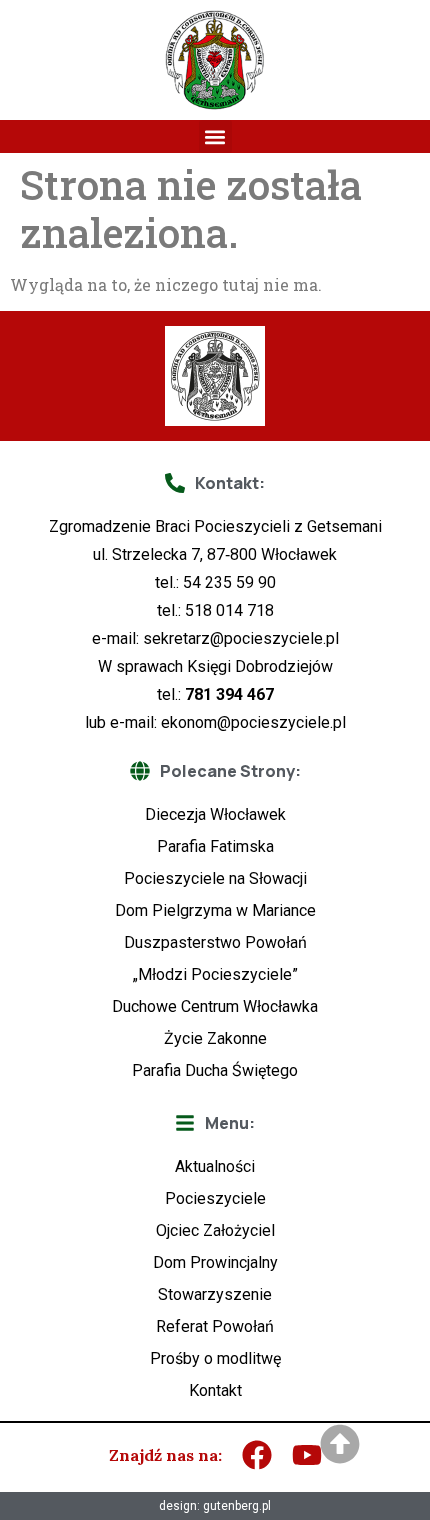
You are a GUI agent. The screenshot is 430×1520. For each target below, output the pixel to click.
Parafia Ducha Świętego (215, 1070)
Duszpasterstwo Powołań (215, 942)
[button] (215, 136)
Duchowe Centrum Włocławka (215, 1006)
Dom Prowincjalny (215, 1262)
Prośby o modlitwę (215, 1358)
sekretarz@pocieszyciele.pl (241, 638)
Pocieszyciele (215, 1198)
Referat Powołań (215, 1326)
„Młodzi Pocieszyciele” (215, 974)
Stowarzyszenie (215, 1294)
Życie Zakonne (215, 1038)
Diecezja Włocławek (215, 814)
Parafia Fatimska (215, 846)
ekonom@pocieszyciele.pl (253, 722)
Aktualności (215, 1166)
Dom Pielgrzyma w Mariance (215, 910)
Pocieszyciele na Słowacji (215, 878)
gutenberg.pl (237, 1506)
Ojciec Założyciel (215, 1230)
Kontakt (215, 1390)
